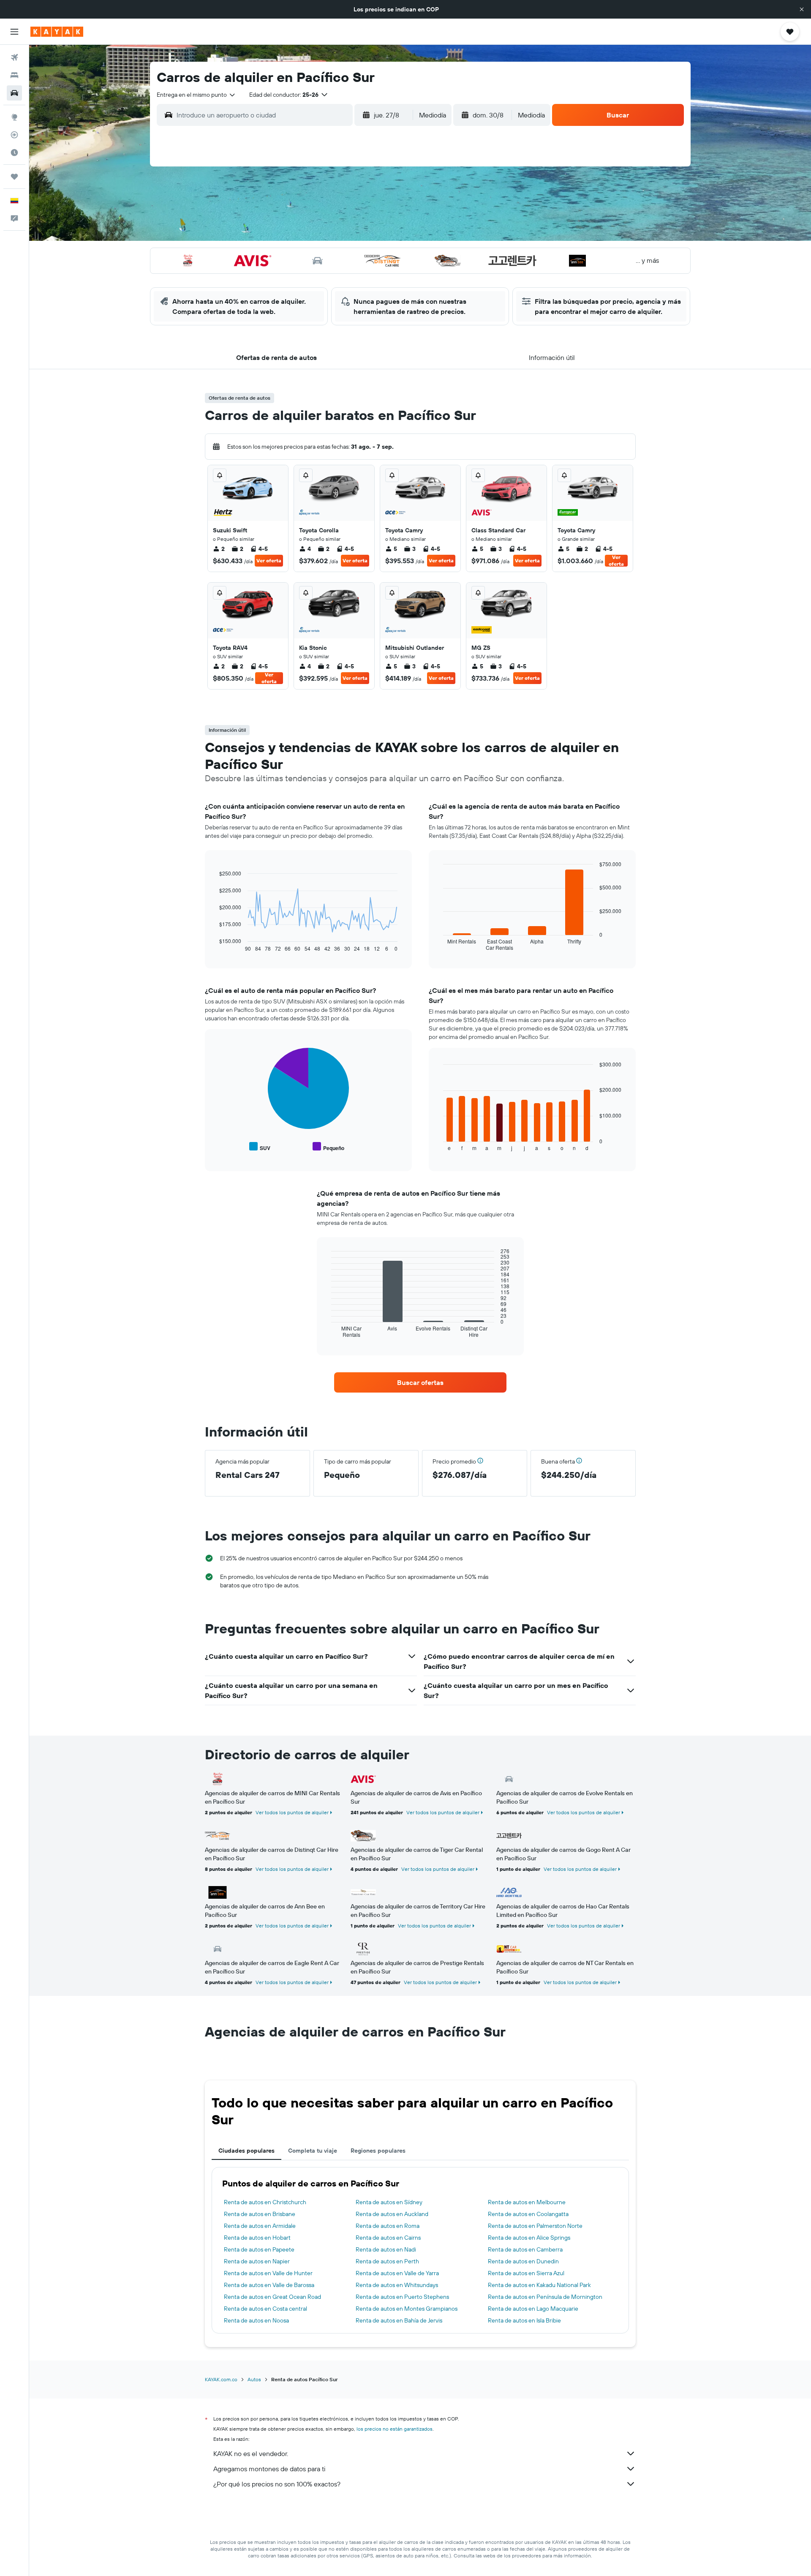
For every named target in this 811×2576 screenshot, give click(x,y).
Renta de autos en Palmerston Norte (535, 2226)
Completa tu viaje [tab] (313, 2151)
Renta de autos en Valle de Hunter (268, 2273)
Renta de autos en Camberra (525, 2249)
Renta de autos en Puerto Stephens (402, 2297)
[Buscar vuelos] (14, 57)
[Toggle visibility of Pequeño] (328, 1147)
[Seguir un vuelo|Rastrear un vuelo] (14, 135)
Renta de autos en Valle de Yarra (397, 2273)
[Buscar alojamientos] (14, 75)
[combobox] (196, 95)
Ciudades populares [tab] (246, 2151)
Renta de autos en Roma (388, 2226)
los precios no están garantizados (395, 2429)
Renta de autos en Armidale (260, 2226)
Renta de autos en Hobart (257, 2238)
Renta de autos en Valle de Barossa (269, 2285)
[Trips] (14, 177)
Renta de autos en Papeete (259, 2249)
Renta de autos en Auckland (392, 2214)
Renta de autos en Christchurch (265, 2202)
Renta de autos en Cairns (388, 2238)
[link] (420, 1382)
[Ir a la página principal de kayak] (57, 32)
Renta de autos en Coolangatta (528, 2214)
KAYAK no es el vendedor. (251, 2453)
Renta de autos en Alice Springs (529, 2238)
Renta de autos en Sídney (389, 2202)
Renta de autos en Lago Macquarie (533, 2309)
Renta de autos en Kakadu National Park (539, 2285)
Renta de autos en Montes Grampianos (407, 2309)
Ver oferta (269, 560)
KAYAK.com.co (221, 2379)
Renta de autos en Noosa (256, 2320)
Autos (254, 2379)
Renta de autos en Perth (387, 2261)
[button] (802, 9)
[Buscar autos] (14, 93)
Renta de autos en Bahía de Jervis (399, 2320)
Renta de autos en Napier (257, 2261)
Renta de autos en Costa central (265, 2309)
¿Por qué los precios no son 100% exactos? (277, 2484)
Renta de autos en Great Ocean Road (272, 2297)
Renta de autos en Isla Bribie (524, 2320)
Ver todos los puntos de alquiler (292, 1812)
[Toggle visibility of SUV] (260, 1147)
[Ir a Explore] (14, 117)
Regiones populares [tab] (378, 2151)
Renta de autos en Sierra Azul (526, 2273)
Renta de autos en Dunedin (523, 2261)
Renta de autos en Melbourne (527, 2202)
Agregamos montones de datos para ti (269, 2469)
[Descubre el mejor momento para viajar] (14, 153)
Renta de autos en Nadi (386, 2249)
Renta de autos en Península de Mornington (545, 2297)
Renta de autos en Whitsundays (397, 2285)
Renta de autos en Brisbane (260, 2214)
